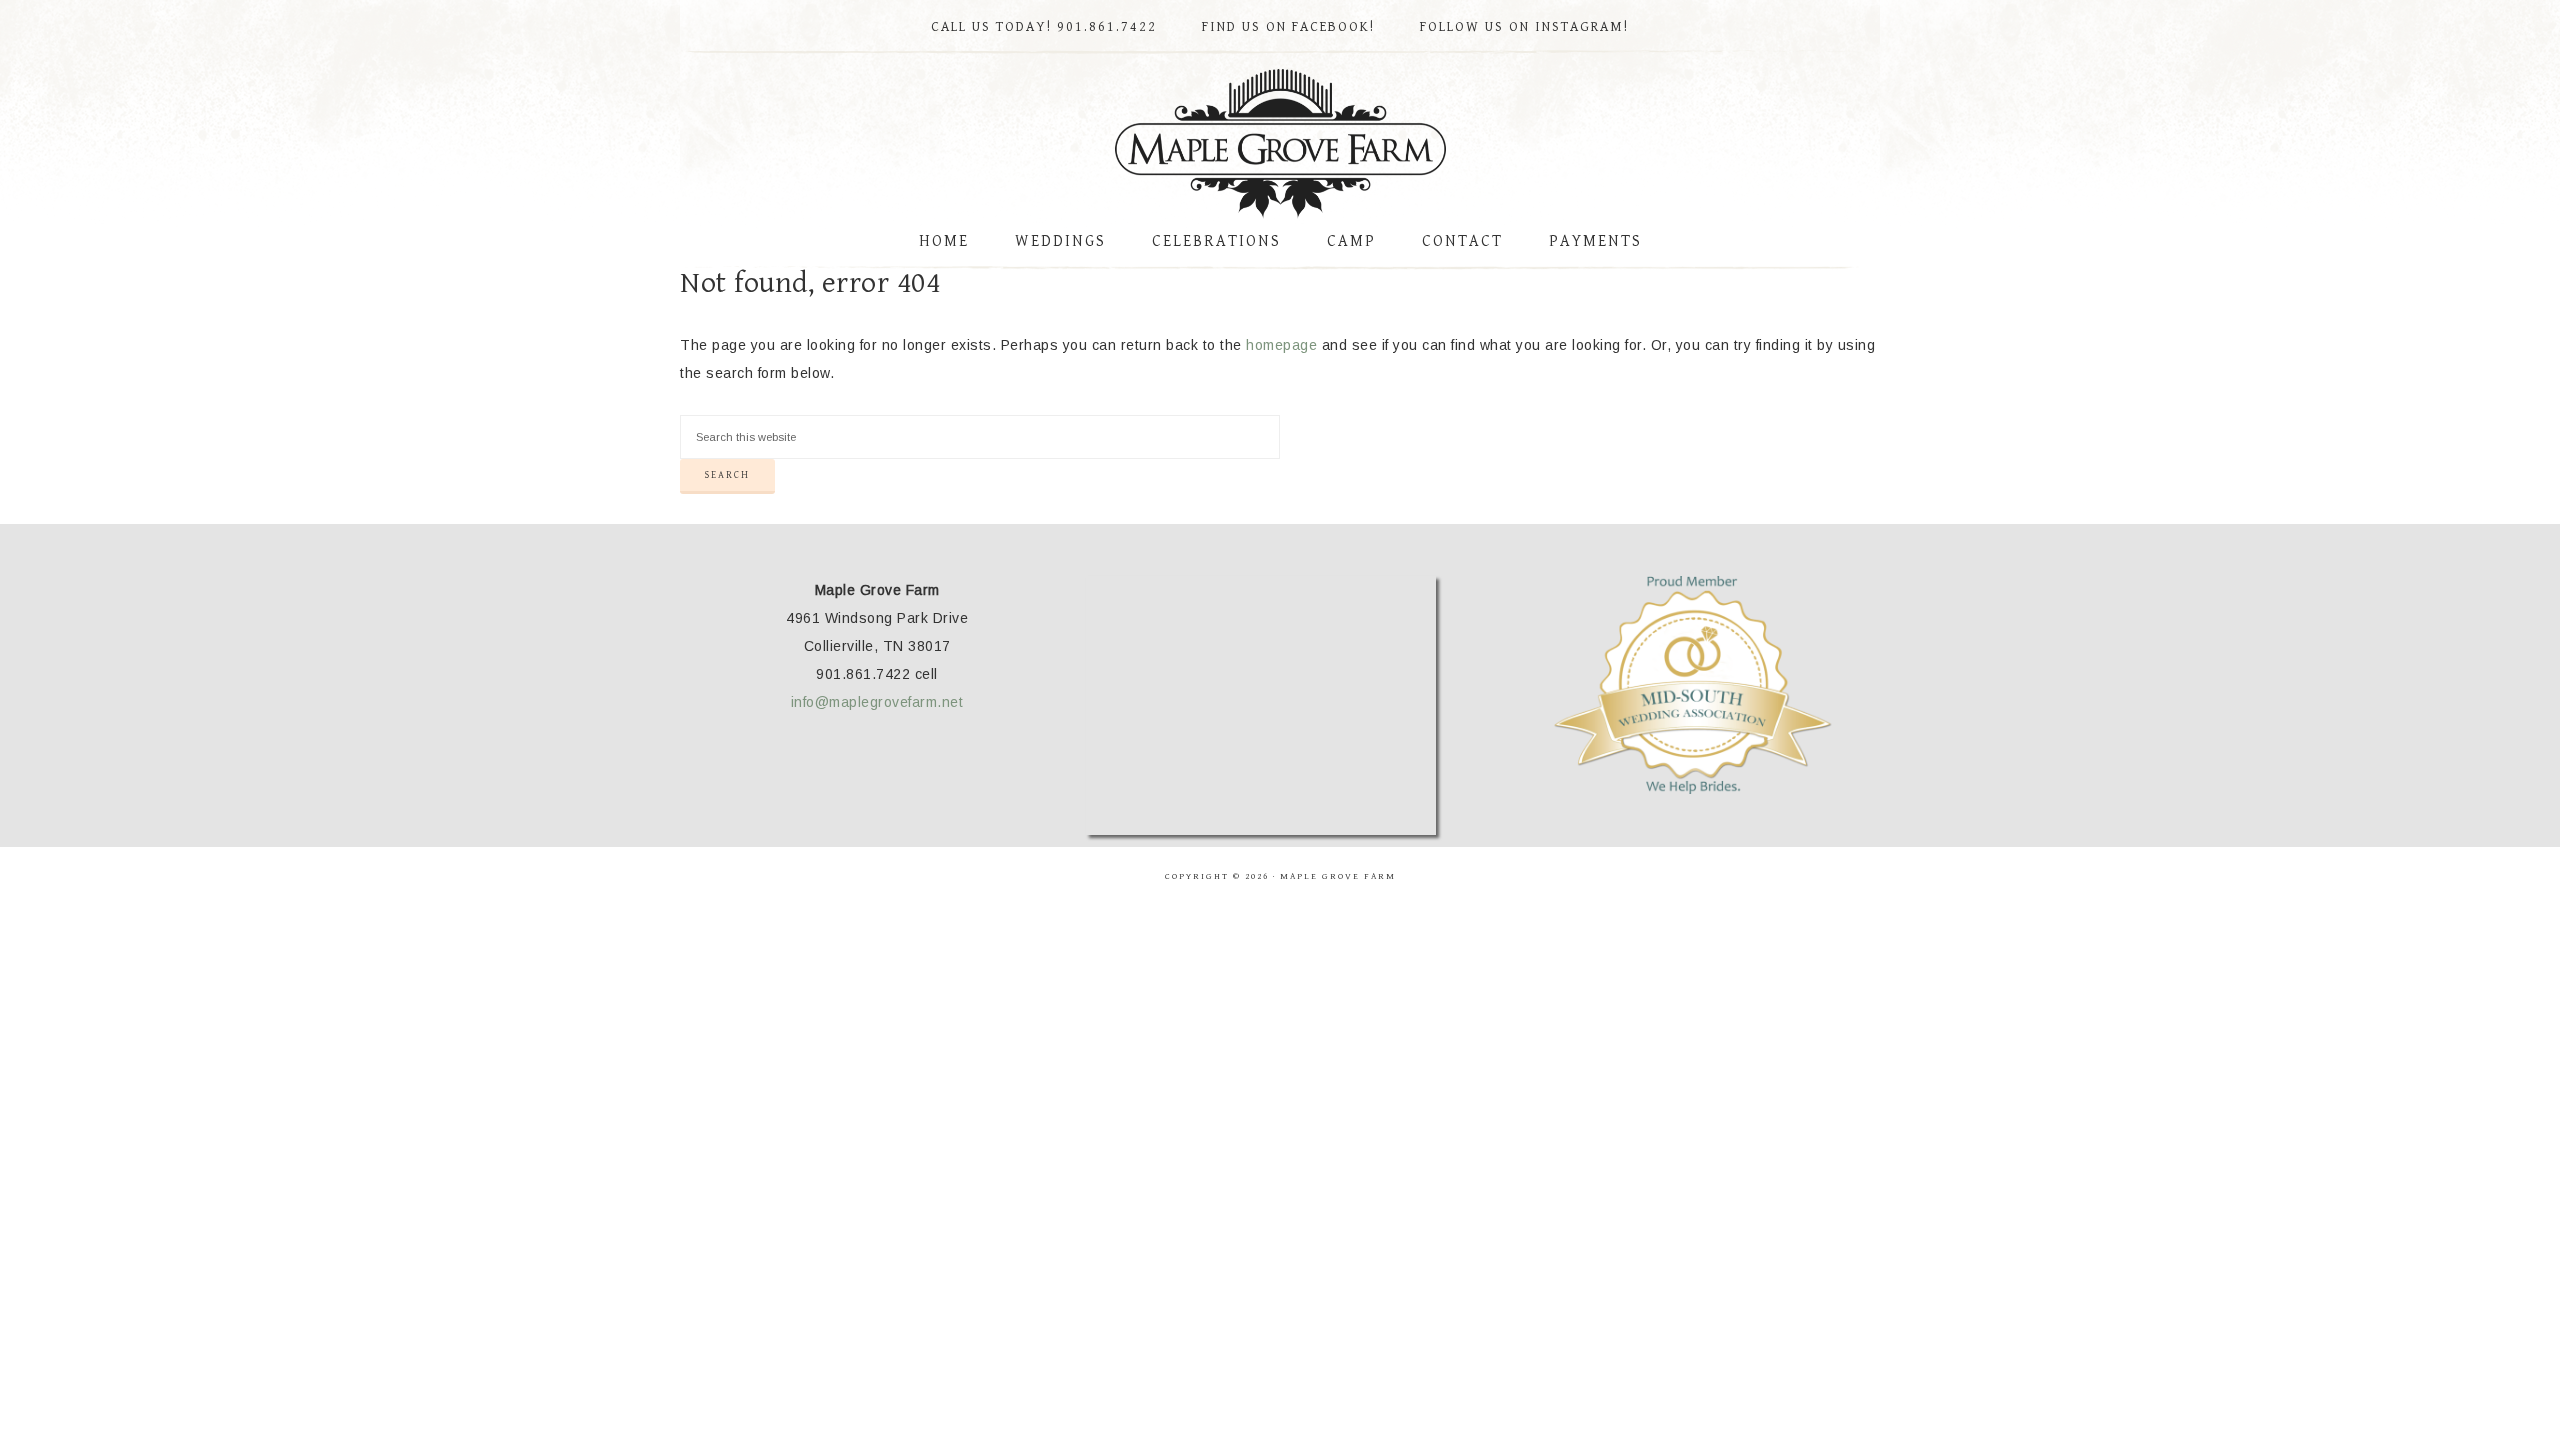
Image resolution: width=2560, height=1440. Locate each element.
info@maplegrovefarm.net (877, 702)
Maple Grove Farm (1280, 144)
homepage (1281, 345)
